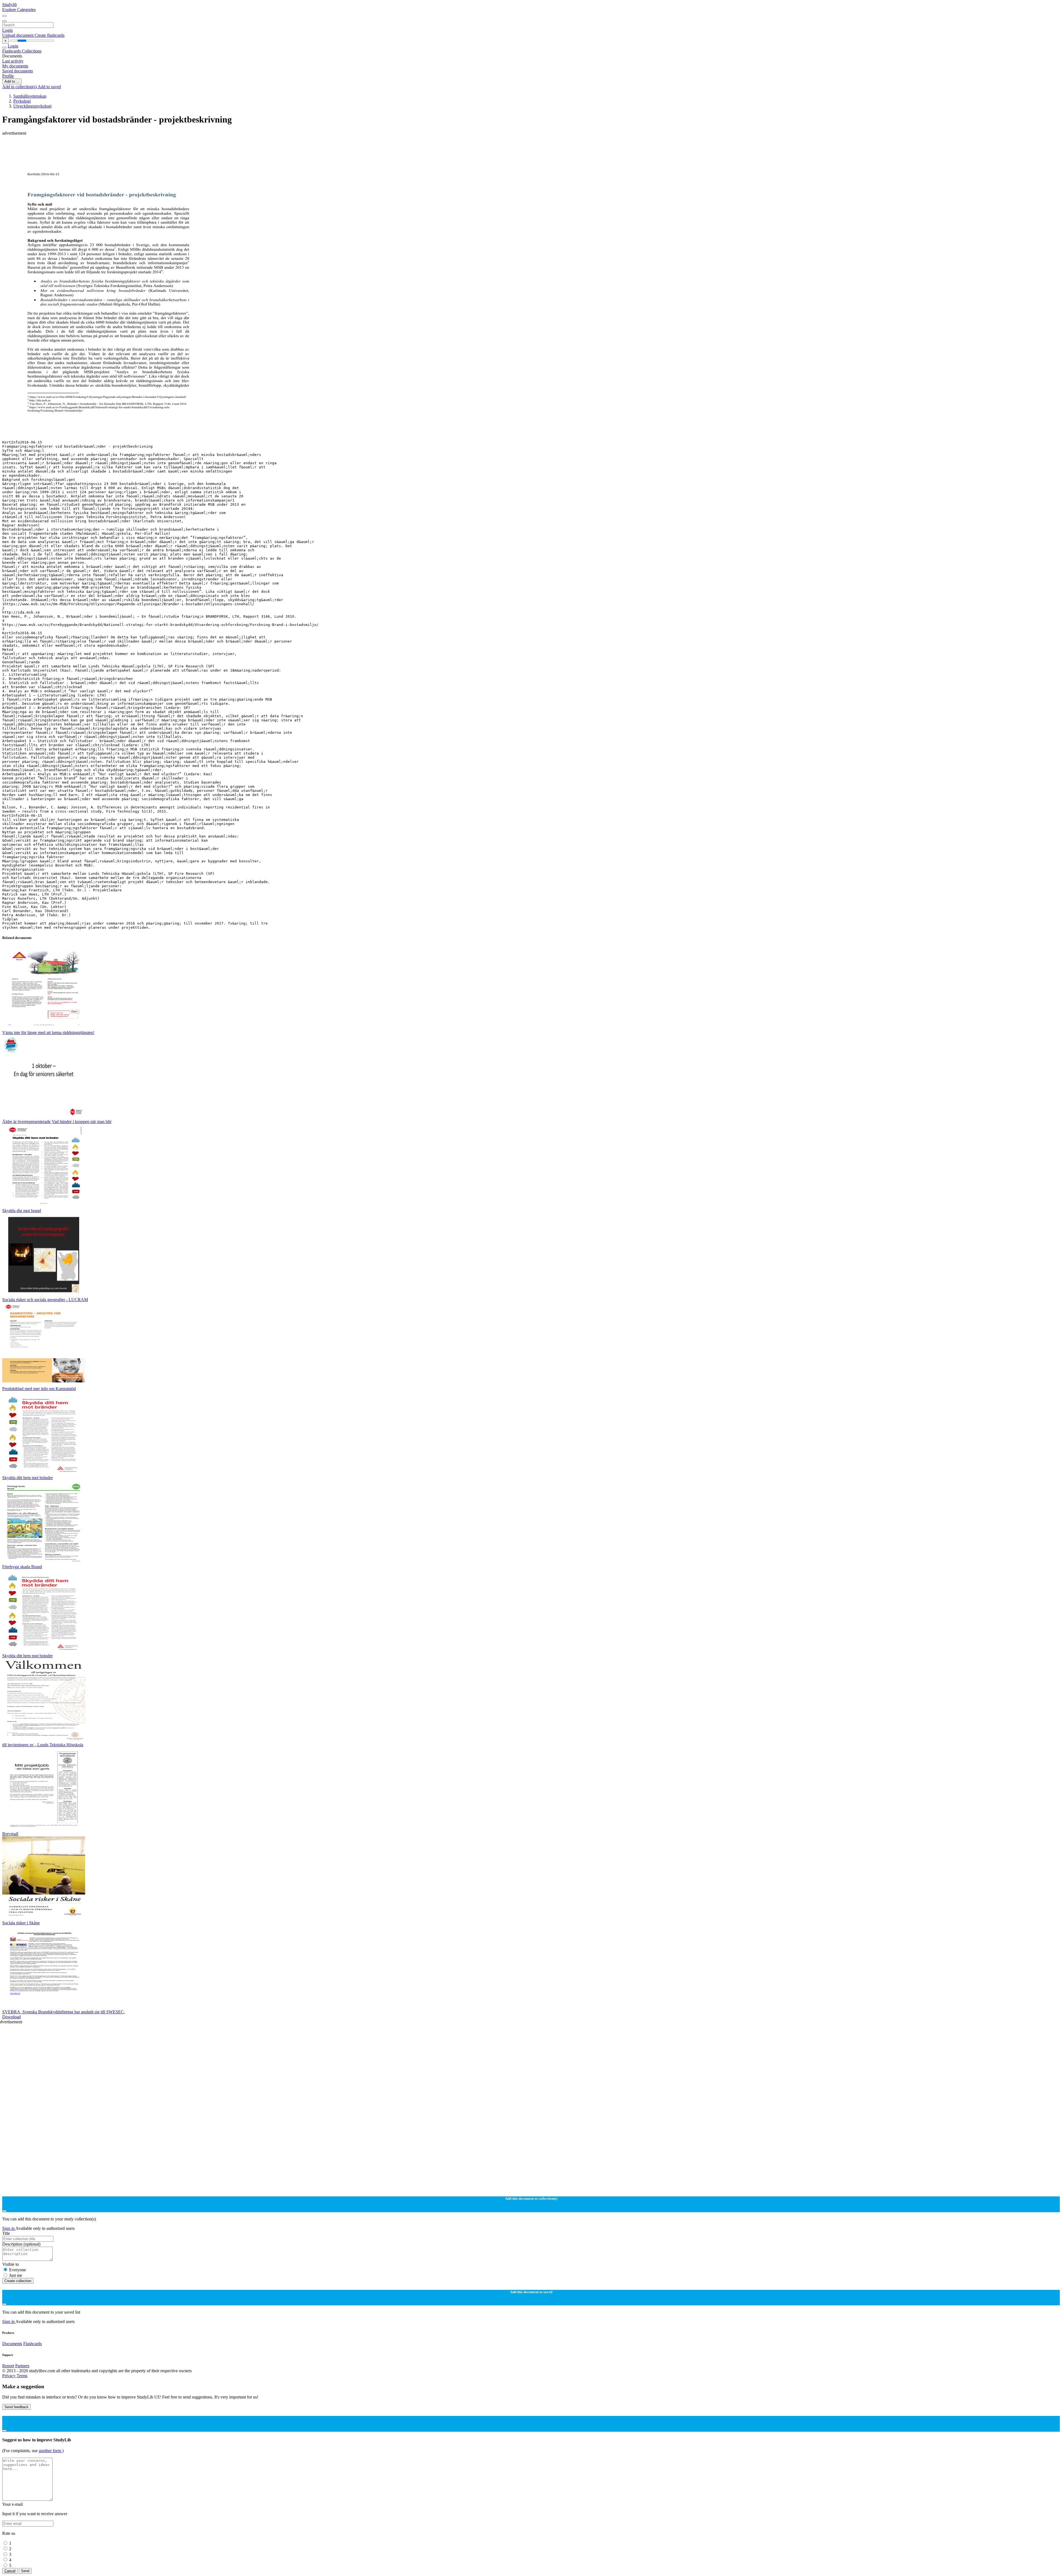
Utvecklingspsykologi (32, 106)
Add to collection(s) (20, 87)
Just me (16, 2275)
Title (6, 2233)
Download (11, 2017)
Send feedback (16, 2407)
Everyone (18, 2270)
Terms (22, 2376)
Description (21, 2244)
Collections (32, 51)
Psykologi (22, 101)
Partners (22, 2366)
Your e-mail (12, 2504)
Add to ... (12, 81)
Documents (12, 2344)
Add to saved (49, 87)
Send (25, 2571)
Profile (8, 76)
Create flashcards (50, 35)
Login (7, 30)
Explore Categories (19, 10)
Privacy (9, 2376)
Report (8, 2366)
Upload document (18, 35)
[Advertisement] (168, 148)
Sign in (9, 2228)
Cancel (10, 2571)
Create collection (18, 2281)
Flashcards (12, 51)
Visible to (11, 2264)
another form (50, 2451)
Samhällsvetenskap (30, 96)
